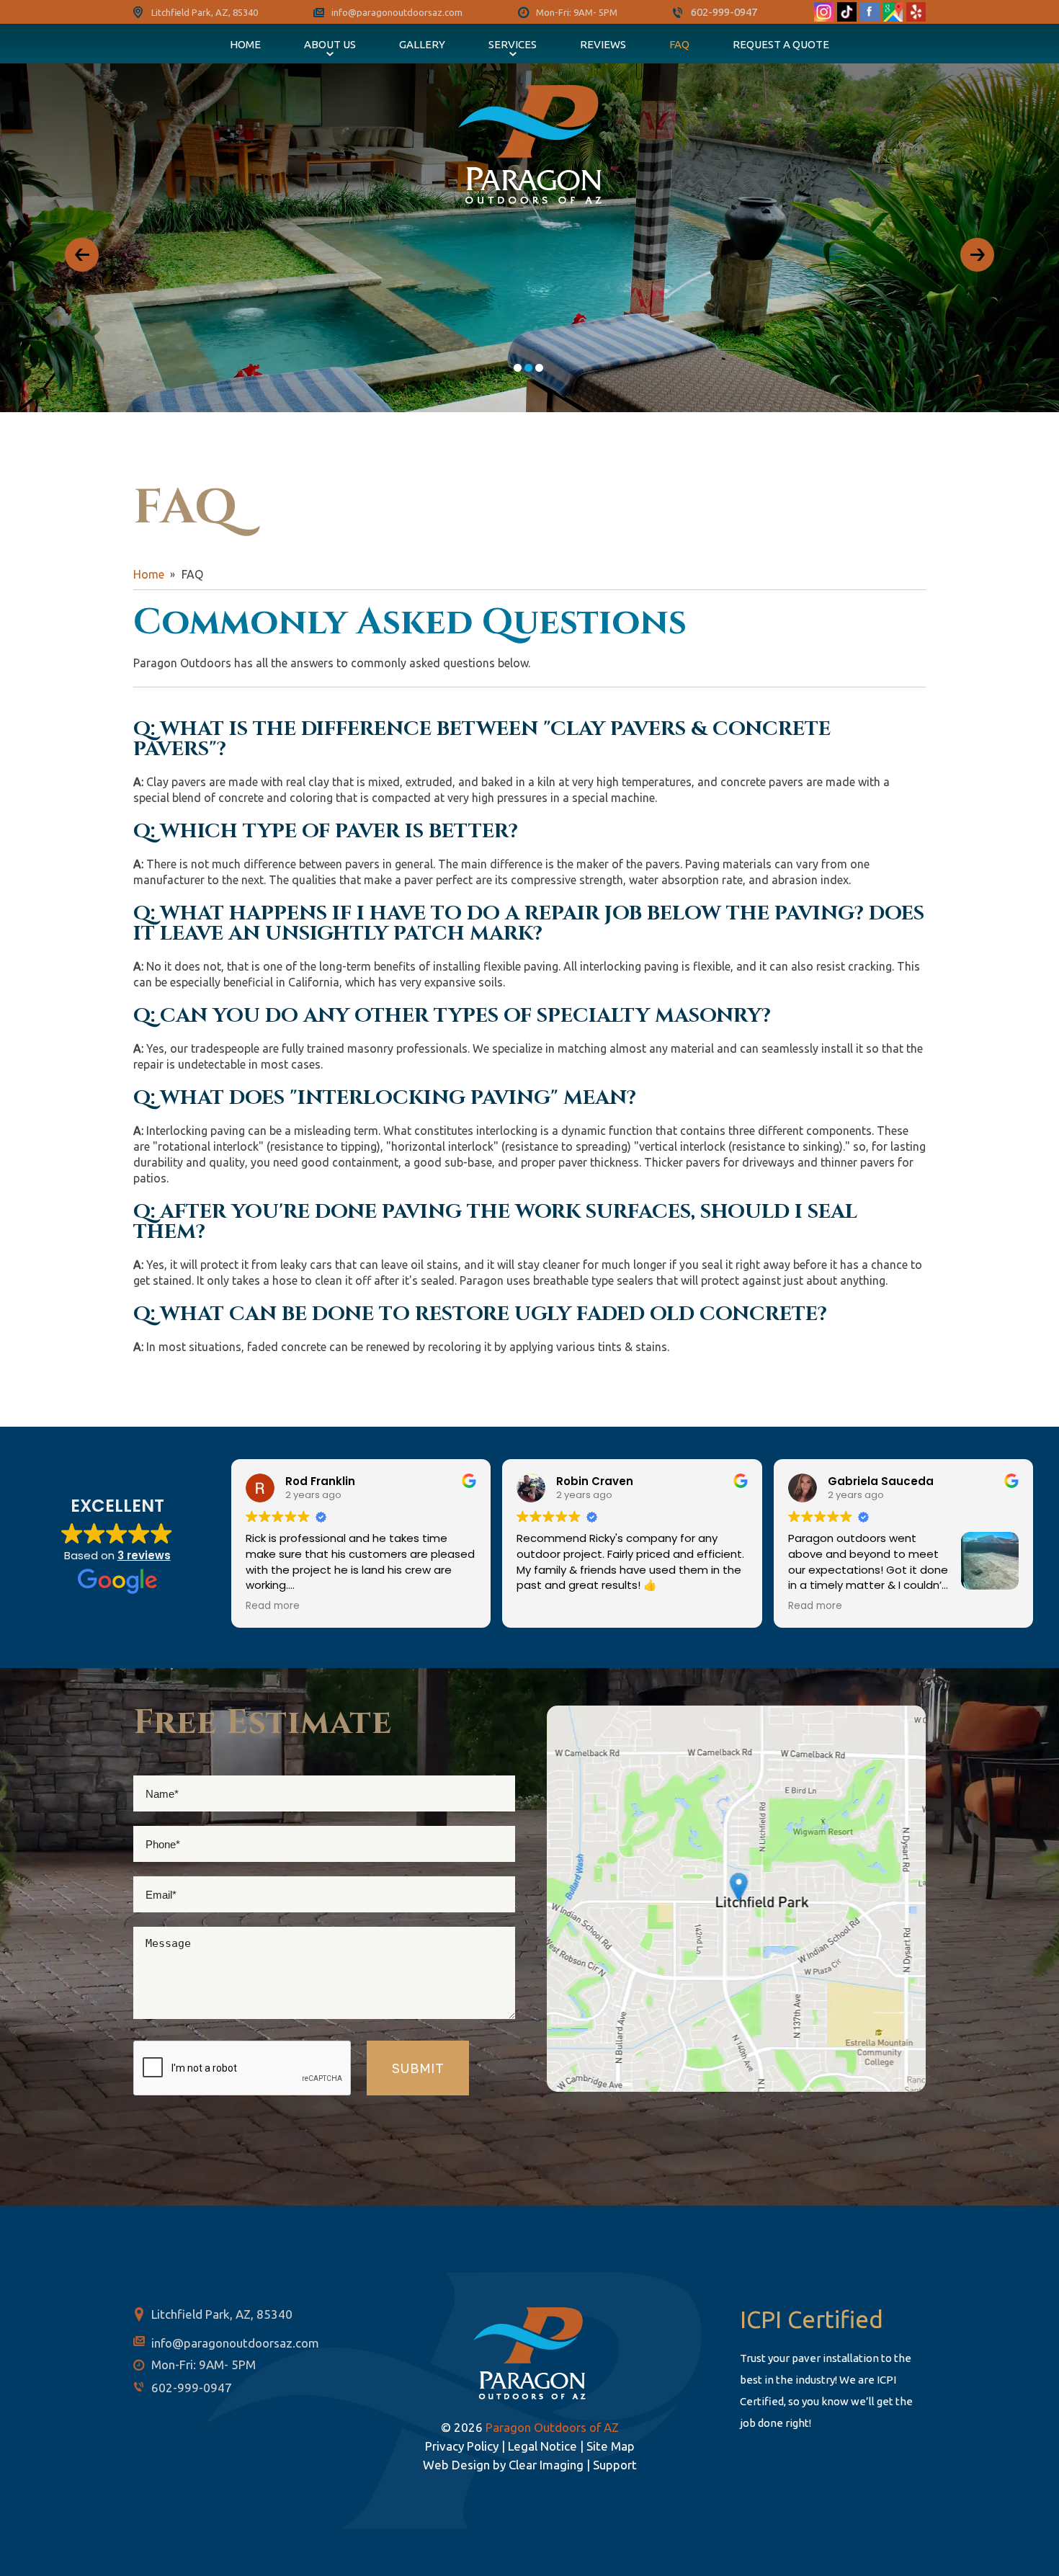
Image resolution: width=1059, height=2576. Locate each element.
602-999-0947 (724, 12)
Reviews (603, 44)
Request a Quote (781, 44)
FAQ (679, 44)
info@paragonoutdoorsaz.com (397, 12)
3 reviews (144, 1555)
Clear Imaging (546, 2465)
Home (245, 44)
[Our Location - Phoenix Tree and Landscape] (736, 1898)
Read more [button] (273, 1606)
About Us (330, 44)
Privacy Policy (462, 2446)
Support (615, 2465)
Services (513, 44)
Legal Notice (542, 2446)
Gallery (422, 44)
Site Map (611, 2446)
